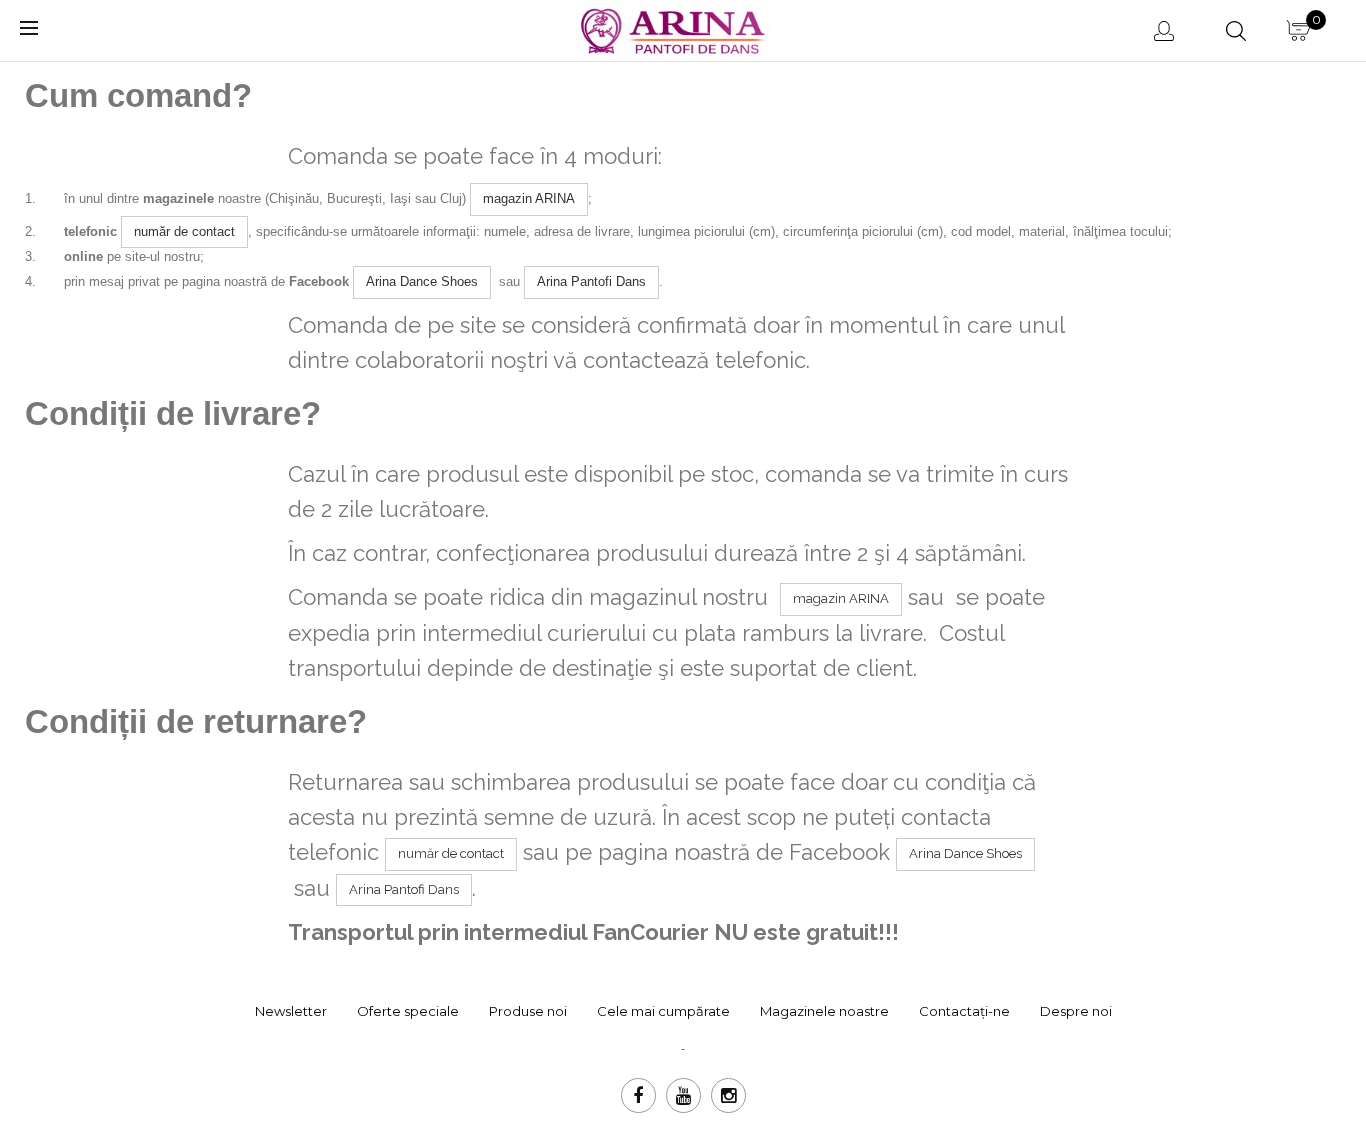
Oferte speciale (408, 1011)
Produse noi (528, 1011)
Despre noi (1076, 1011)
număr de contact (184, 231)
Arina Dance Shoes (422, 281)
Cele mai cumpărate (663, 1011)
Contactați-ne (964, 1011)
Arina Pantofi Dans (591, 281)
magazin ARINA (529, 198)
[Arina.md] (676, 28)
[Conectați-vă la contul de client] (1166, 30)
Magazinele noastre (824, 1011)
